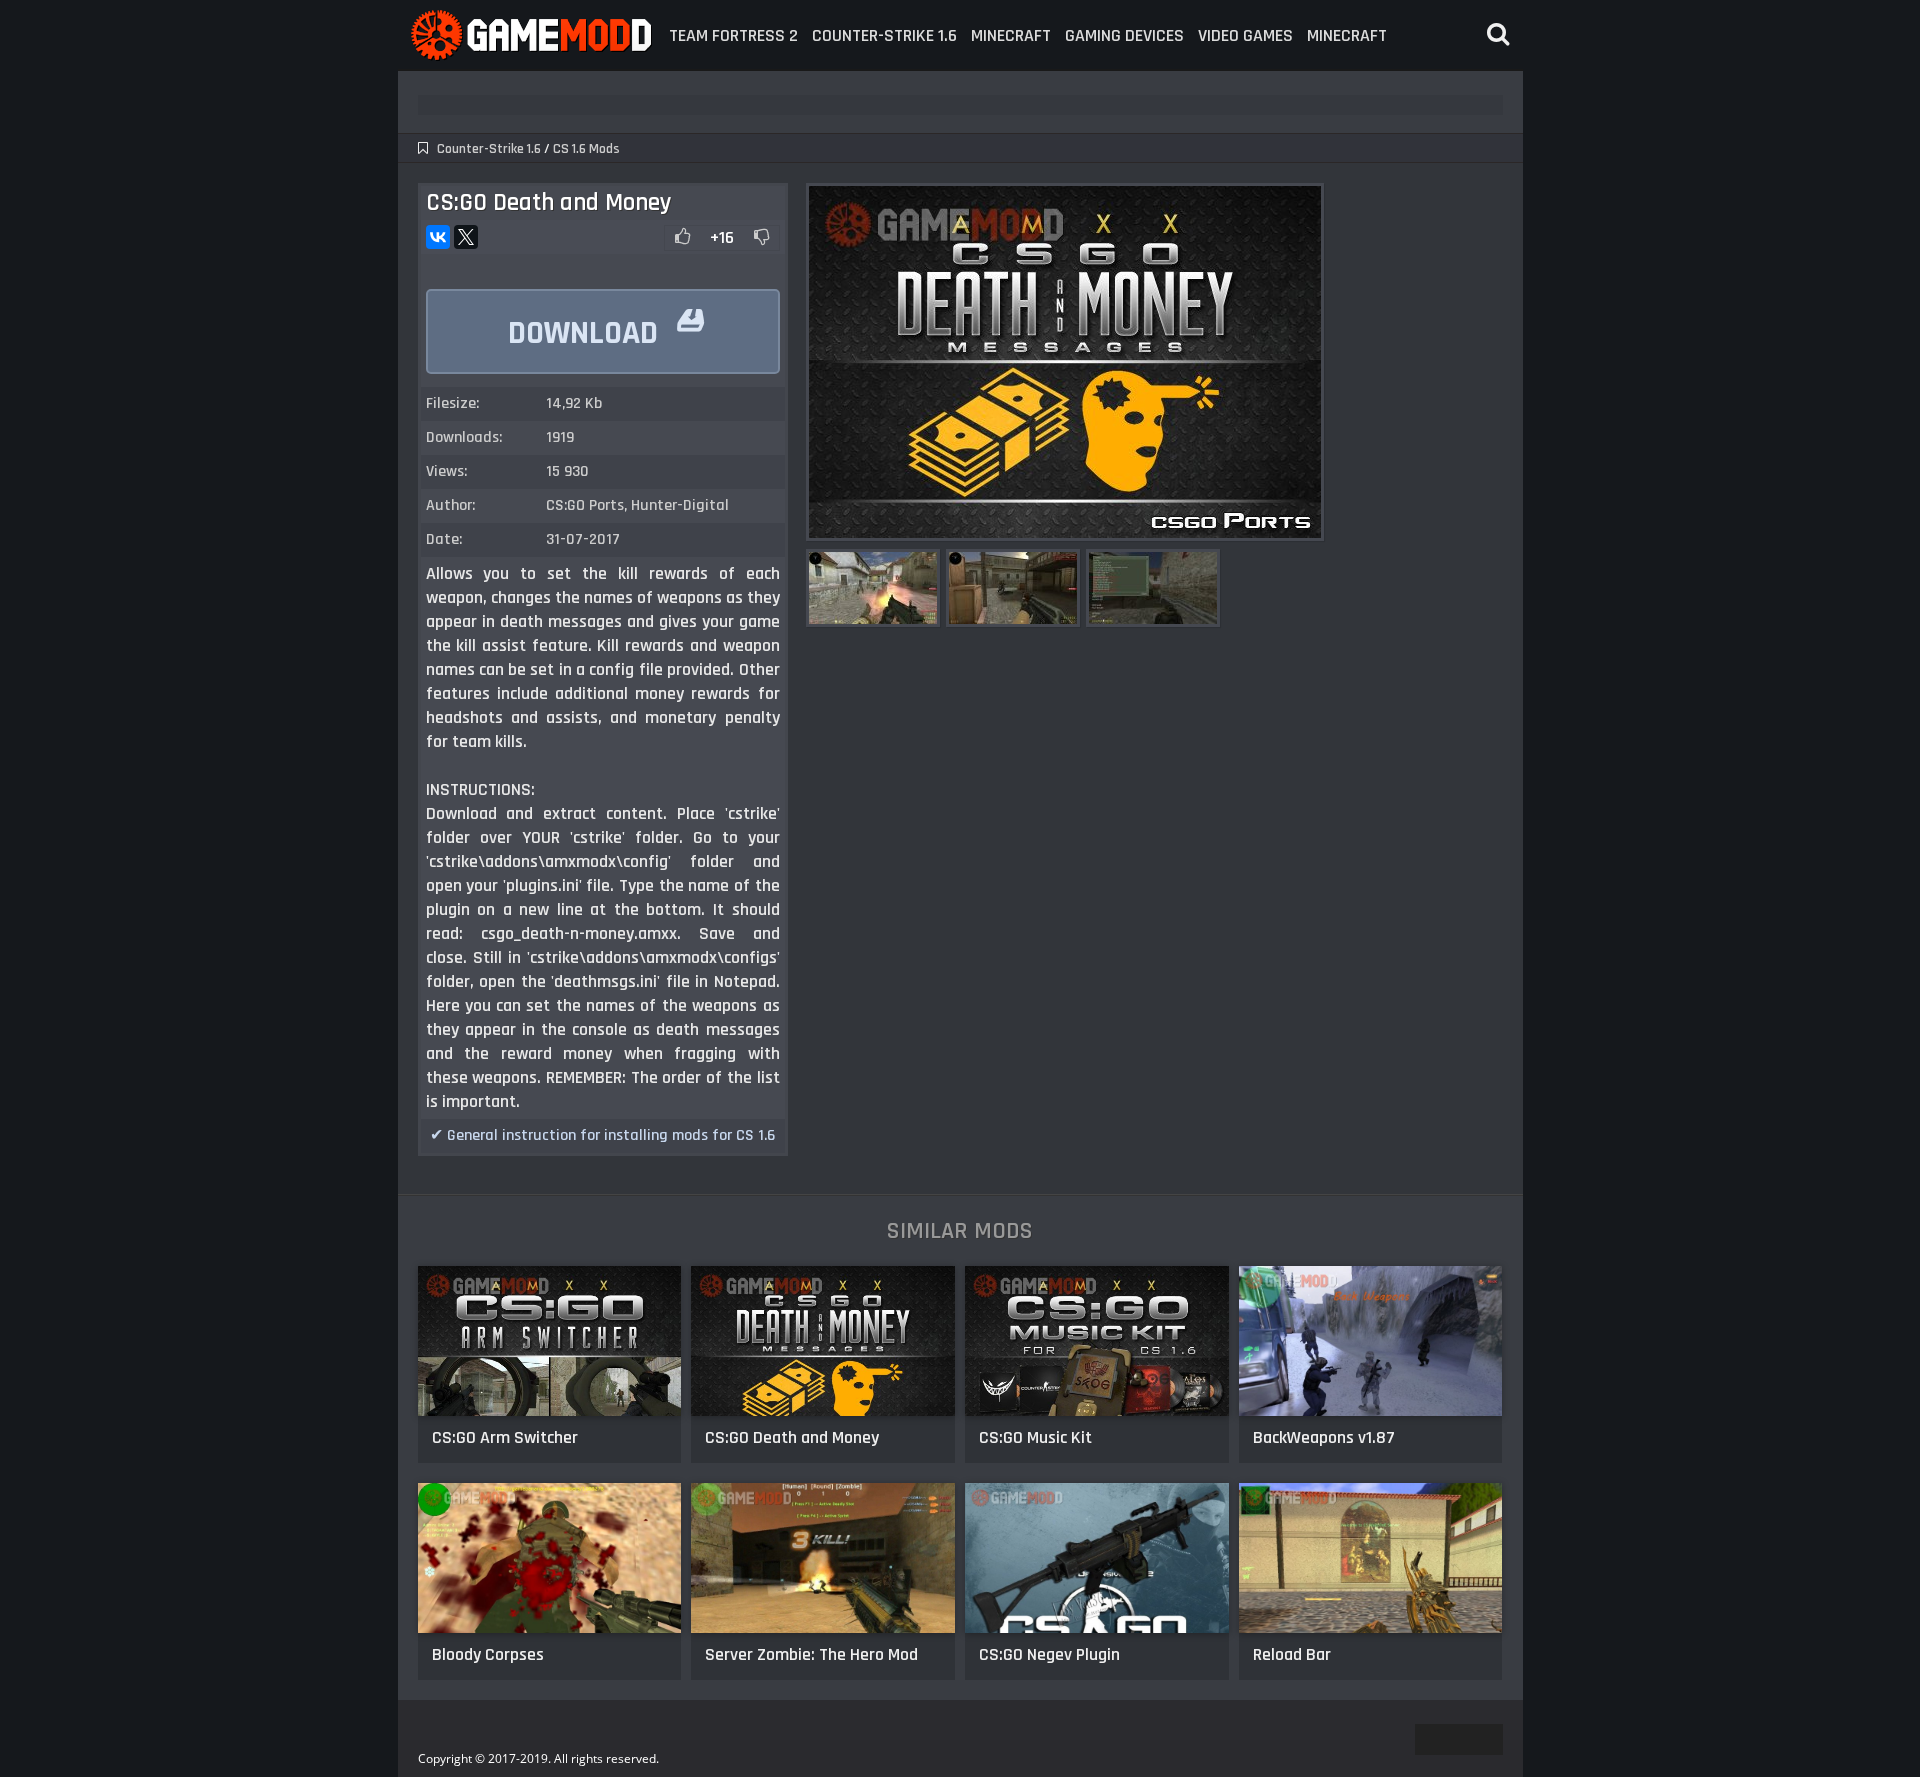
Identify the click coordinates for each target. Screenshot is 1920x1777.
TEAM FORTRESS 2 (733, 35)
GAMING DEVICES (1124, 35)
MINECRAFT (1011, 35)
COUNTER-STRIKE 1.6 (884, 35)
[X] (466, 237)
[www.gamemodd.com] (530, 35)
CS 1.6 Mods (586, 149)
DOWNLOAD (605, 323)
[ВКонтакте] (438, 237)
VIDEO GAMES (1245, 35)
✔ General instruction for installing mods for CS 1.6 (602, 1135)
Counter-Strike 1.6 (489, 149)
